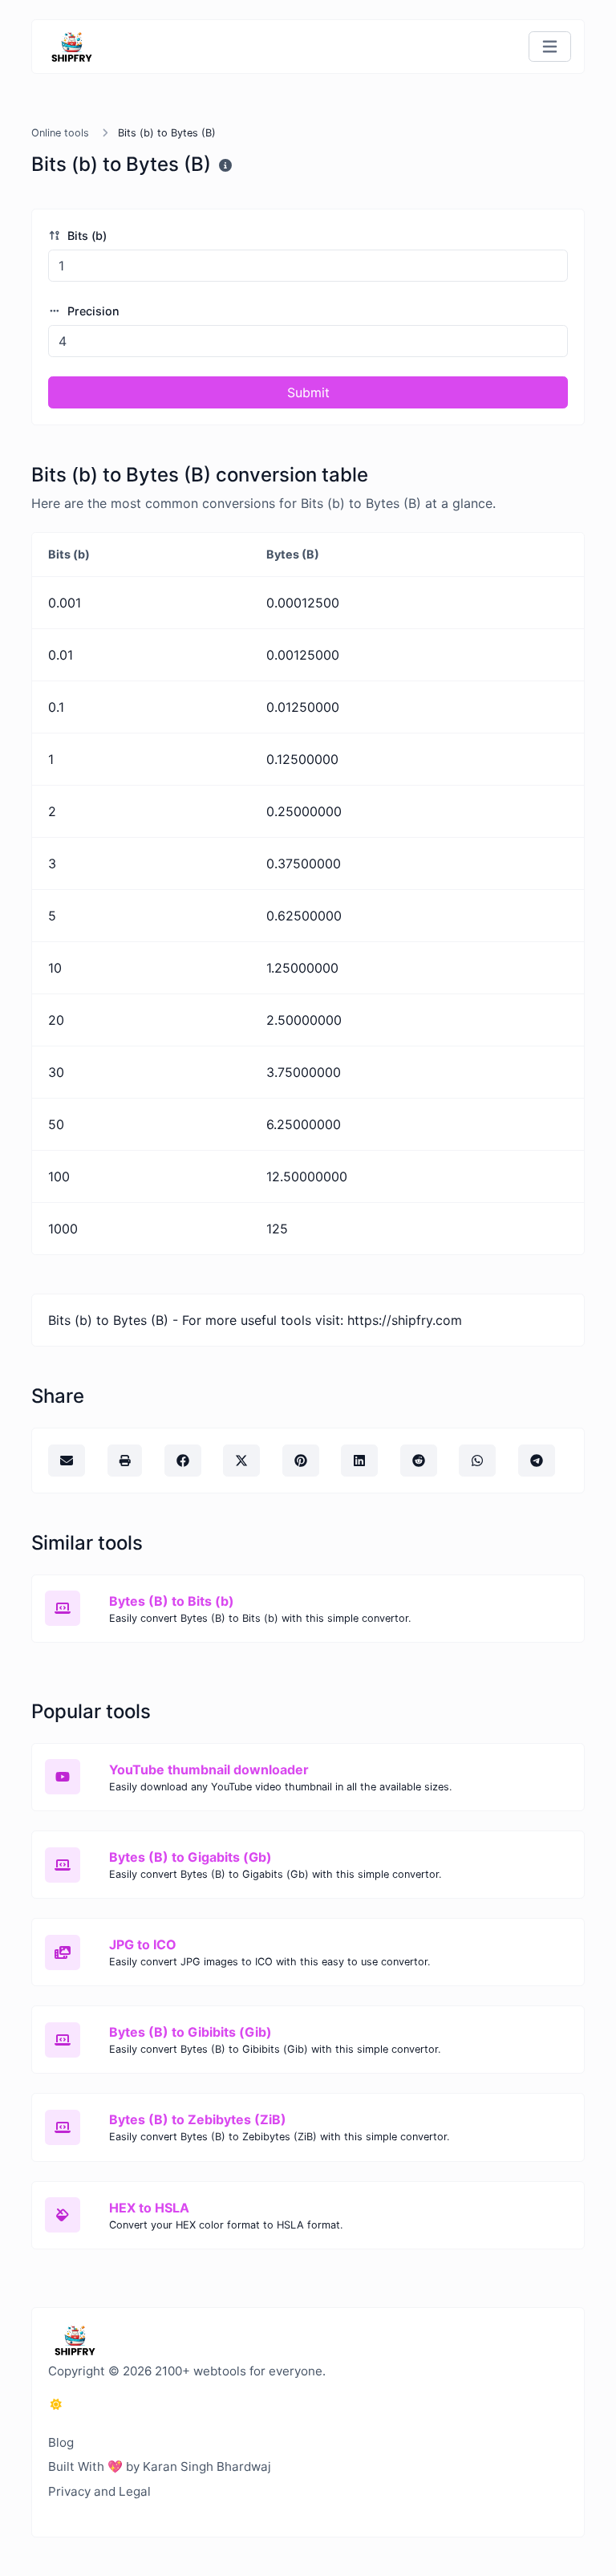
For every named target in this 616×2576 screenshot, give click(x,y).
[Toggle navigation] (550, 47)
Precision (92, 311)
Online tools (60, 133)
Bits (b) (85, 236)
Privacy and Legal (99, 2491)
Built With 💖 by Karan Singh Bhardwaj (160, 2466)
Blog (61, 2442)
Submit (308, 392)
